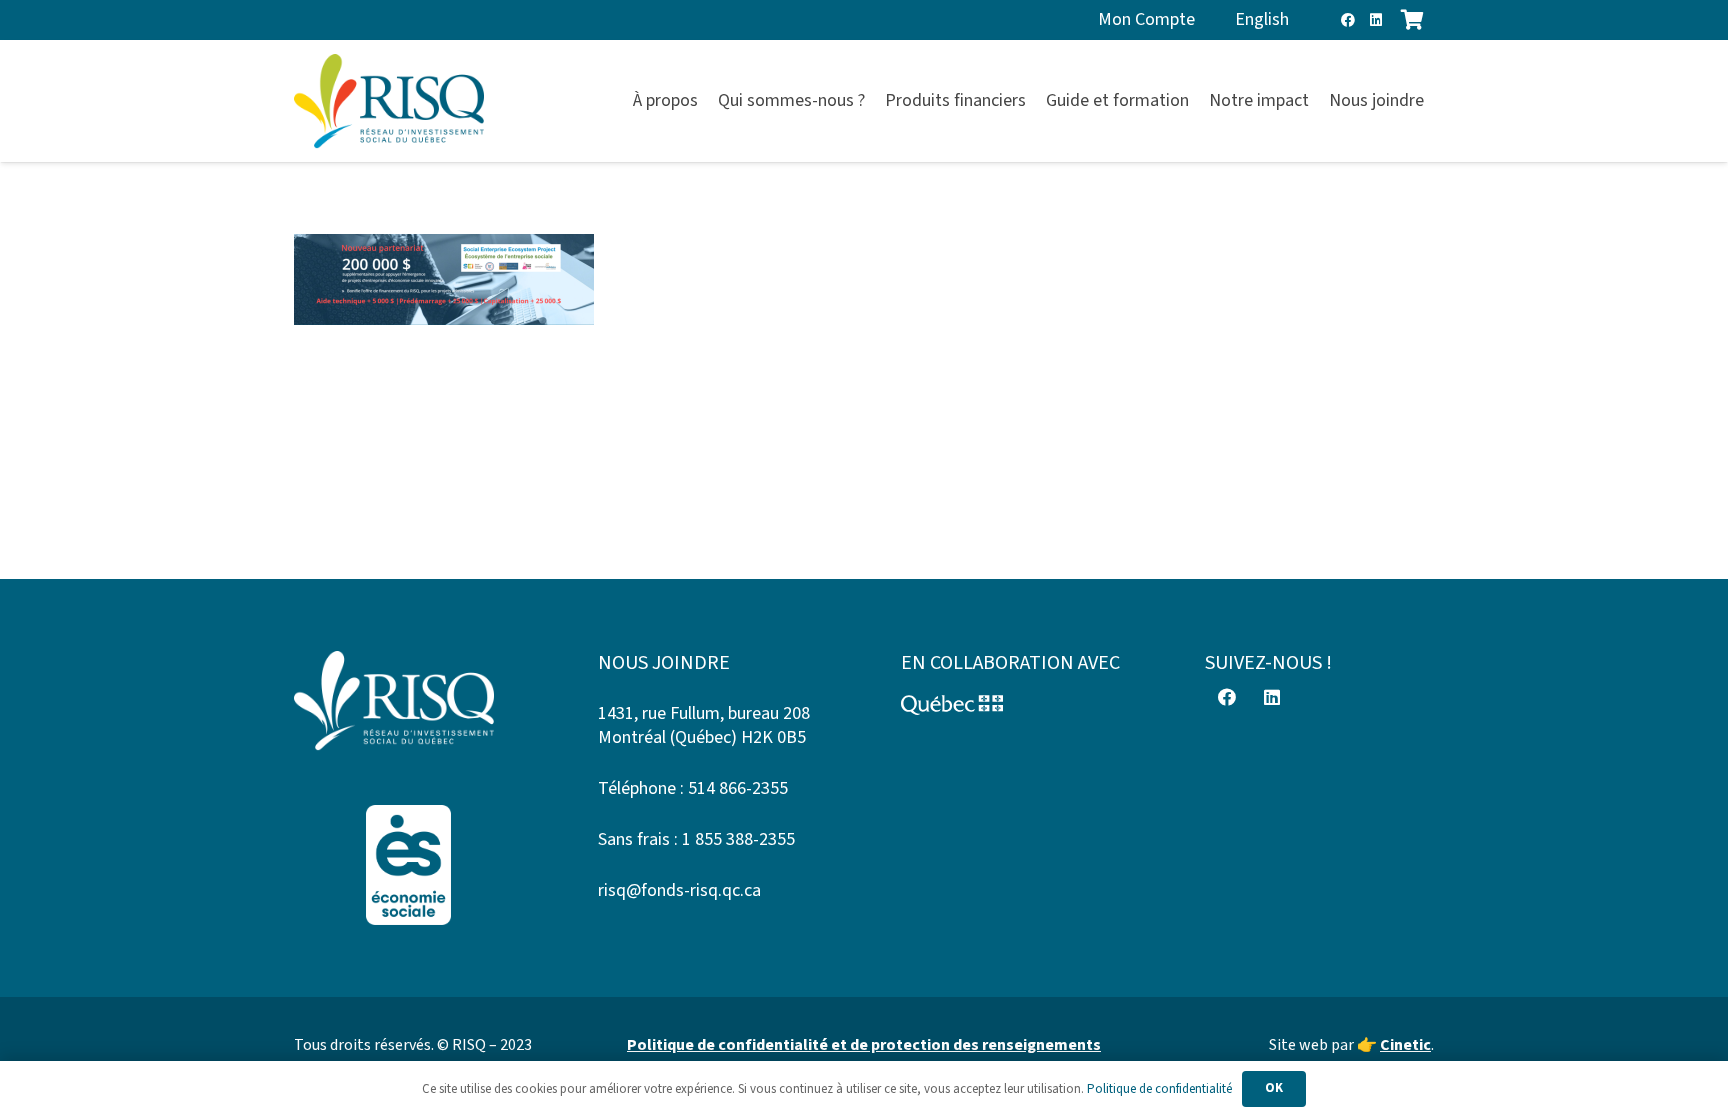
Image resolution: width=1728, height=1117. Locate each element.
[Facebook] (1348, 20)
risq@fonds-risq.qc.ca (679, 890)
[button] (1435, 101)
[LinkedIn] (1376, 20)
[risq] (389, 101)
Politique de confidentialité (1159, 1089)
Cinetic (1405, 1045)
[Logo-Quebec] (1016, 705)
